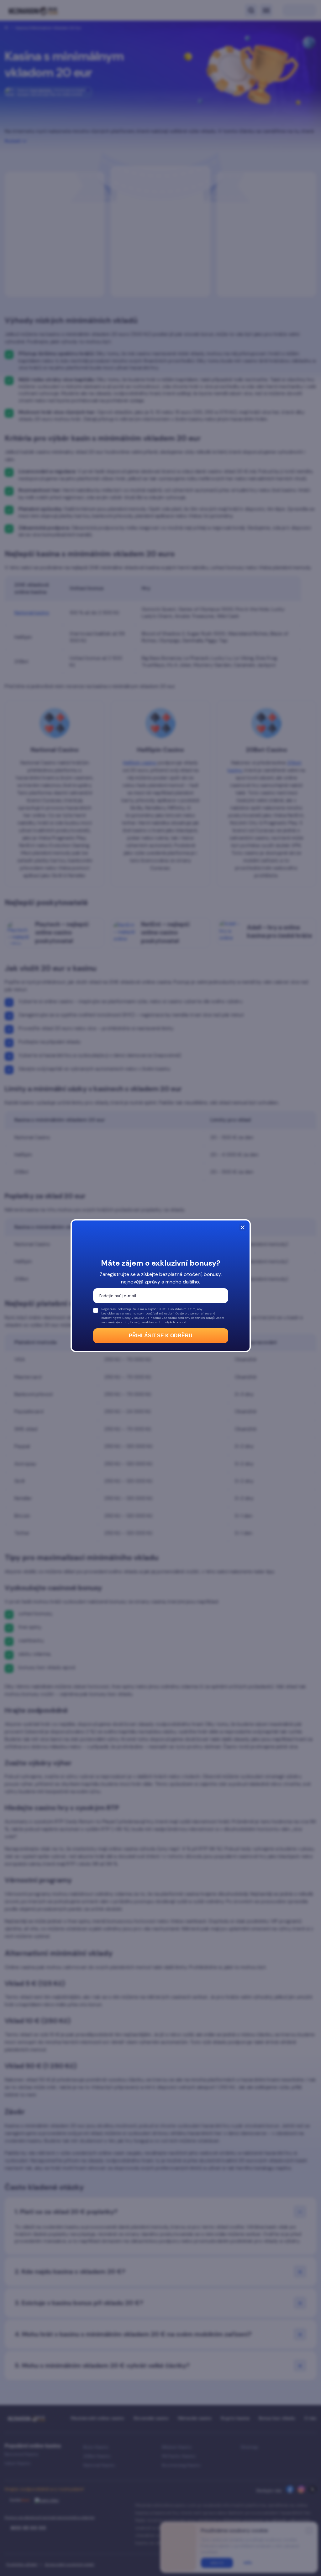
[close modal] (243, 1227)
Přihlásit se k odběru (161, 1336)
